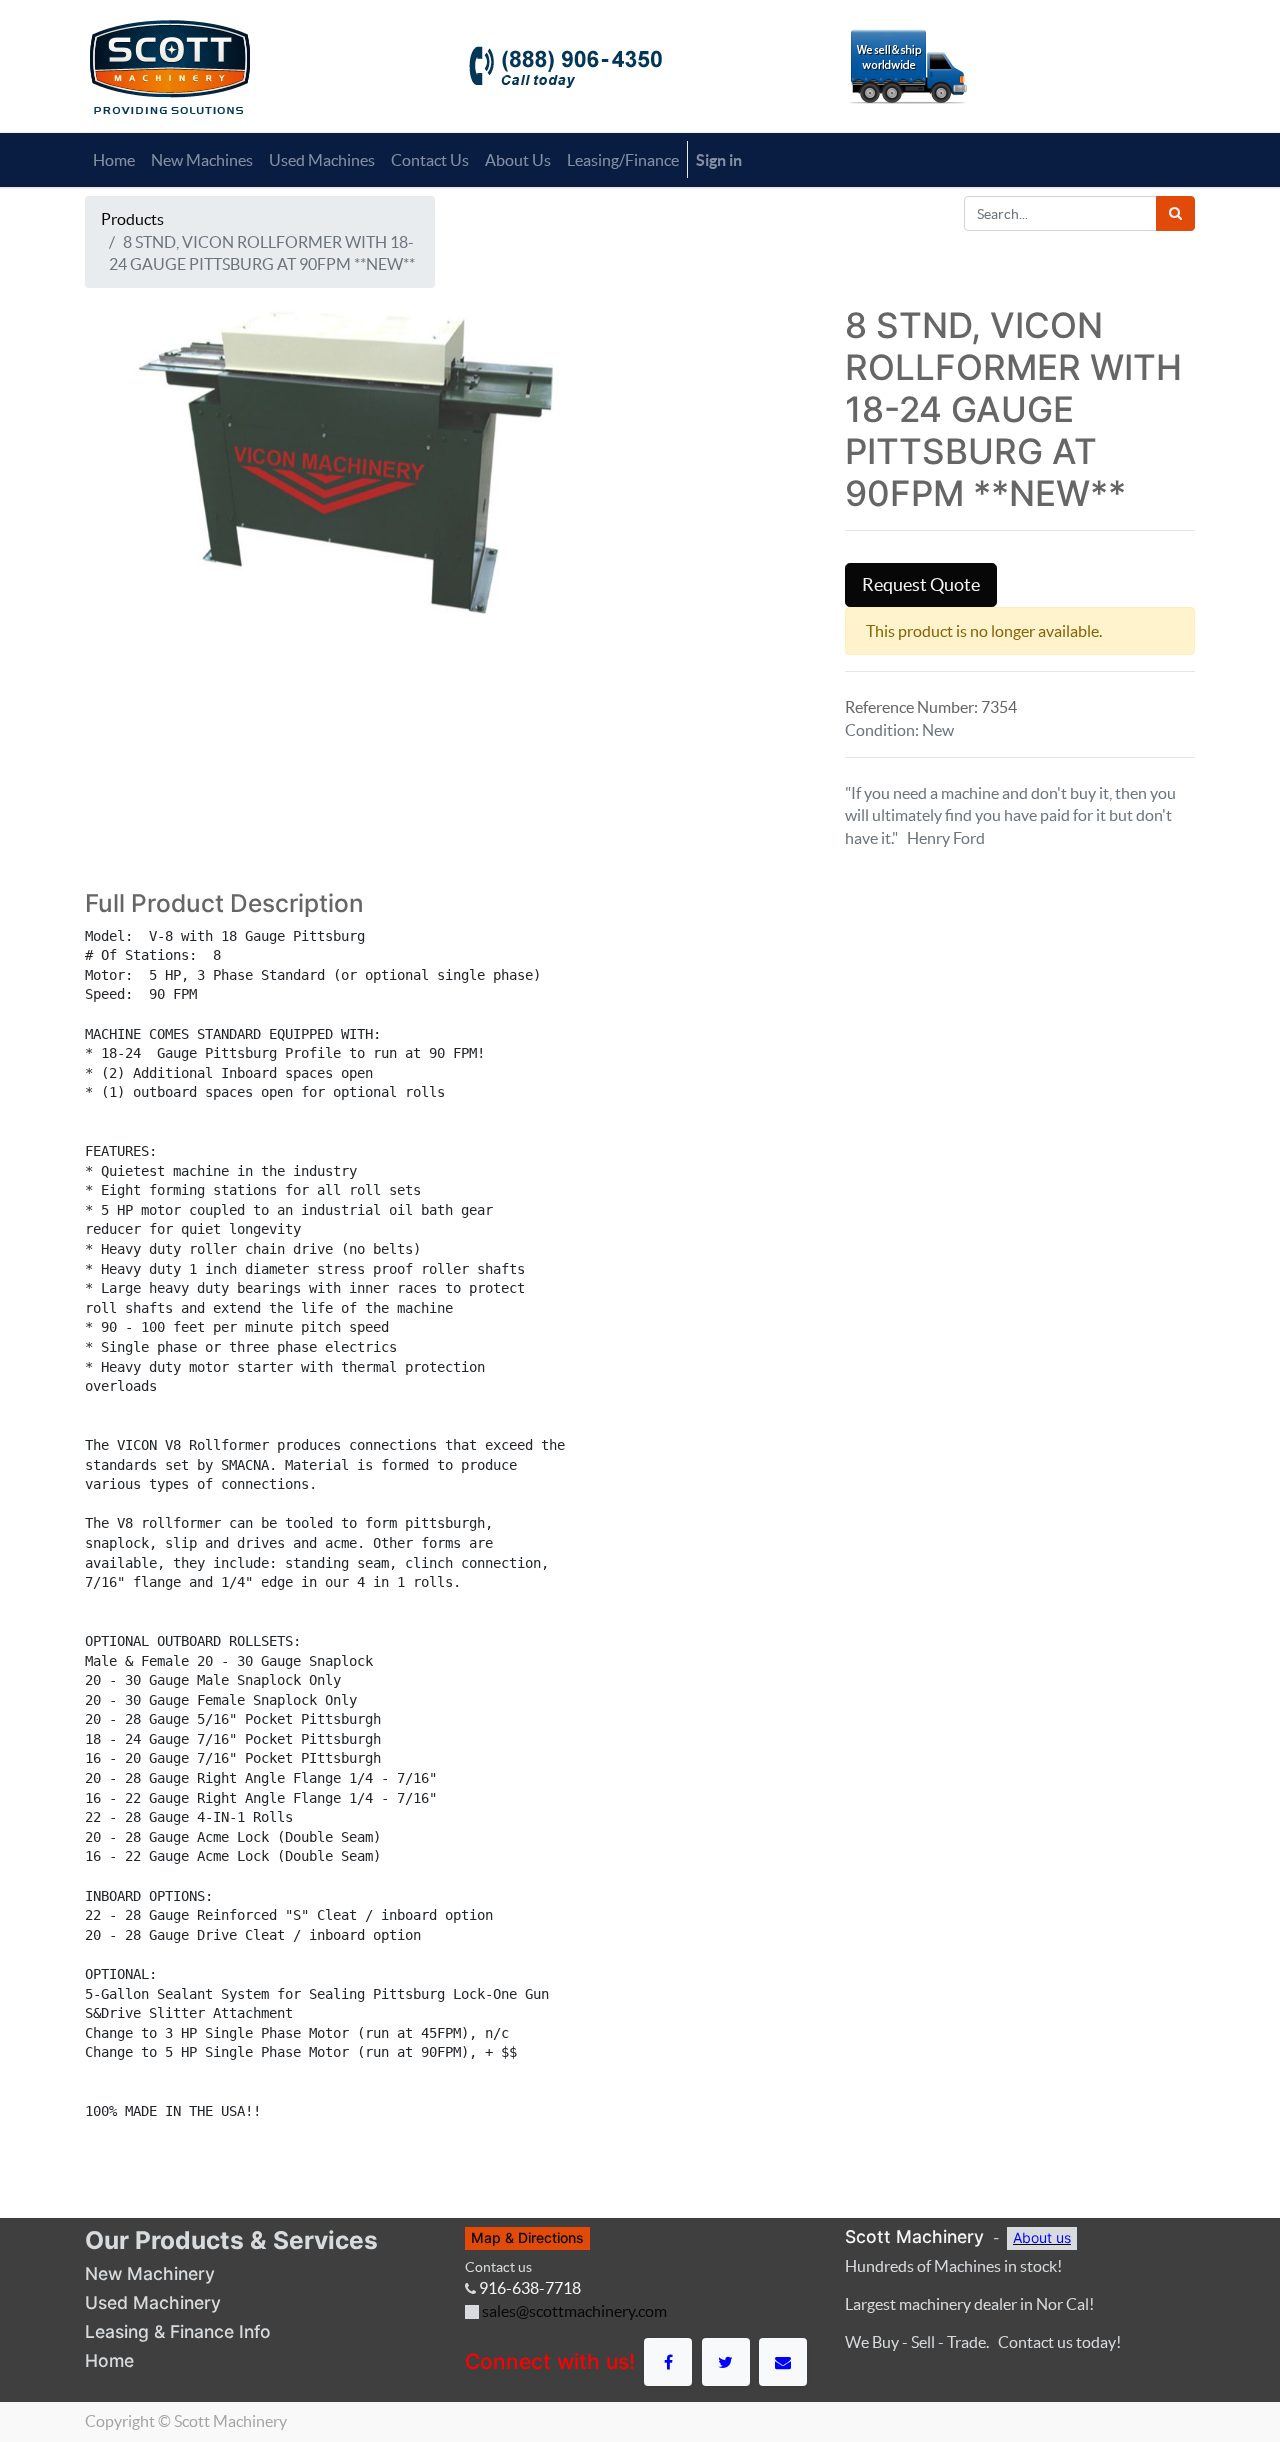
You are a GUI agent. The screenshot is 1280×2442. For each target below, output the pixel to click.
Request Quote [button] (921, 585)
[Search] (1175, 213)
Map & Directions (527, 2237)
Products (132, 219)
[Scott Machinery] (169, 65)
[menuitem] (114, 160)
